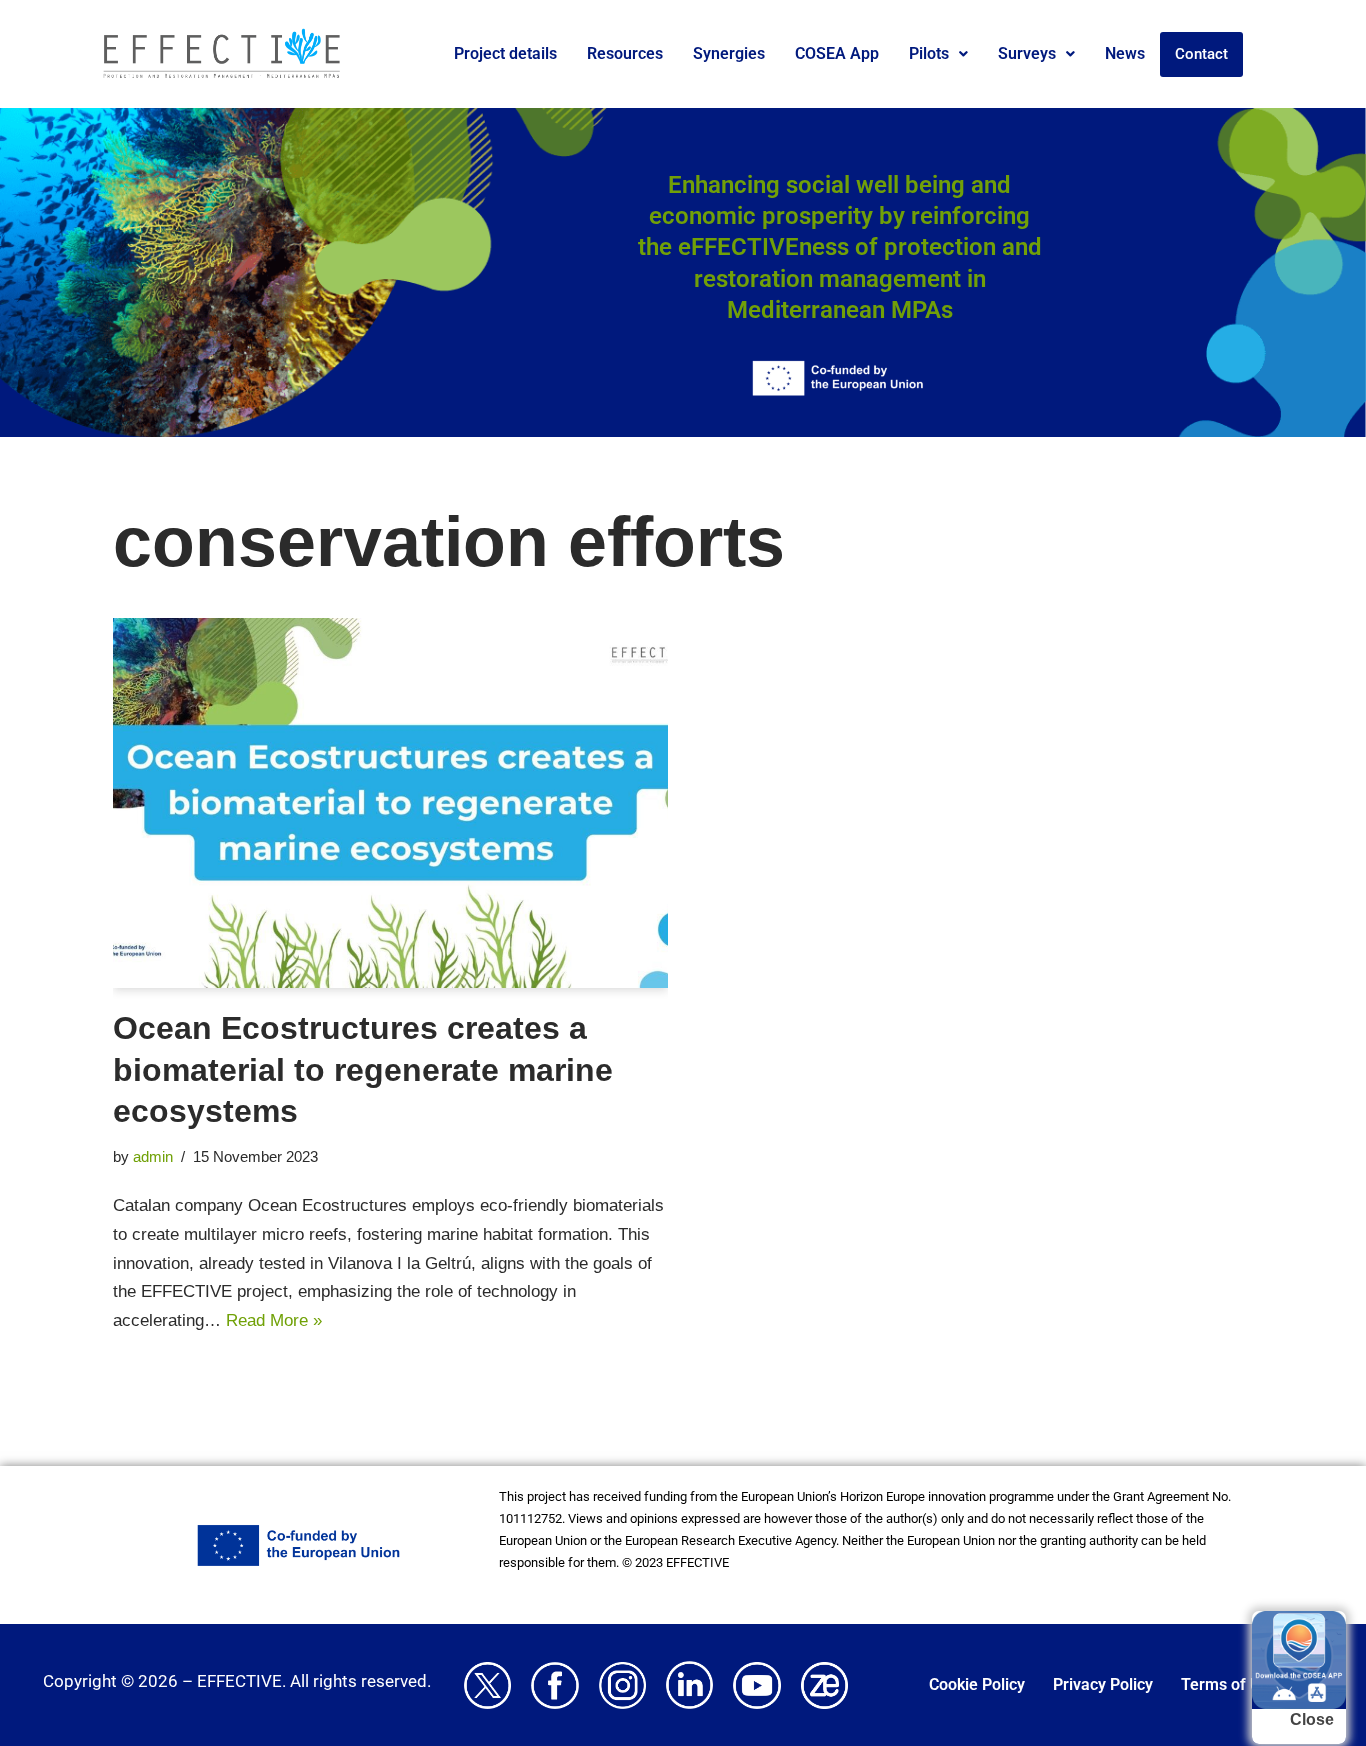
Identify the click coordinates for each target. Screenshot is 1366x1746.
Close (1312, 1719)
